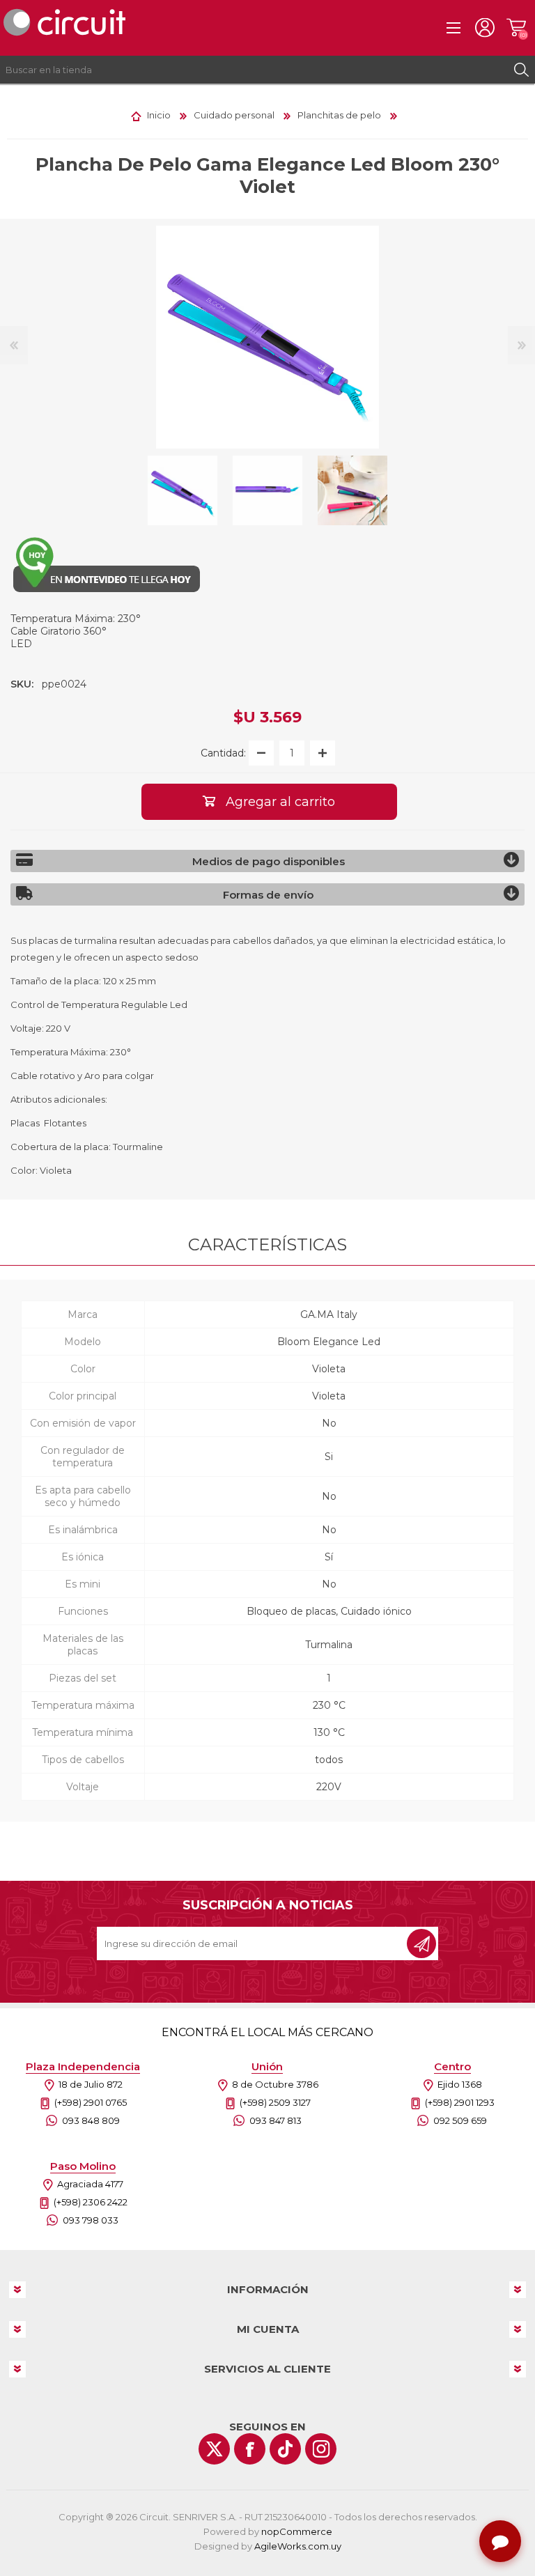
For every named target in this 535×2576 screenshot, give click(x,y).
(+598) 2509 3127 (275, 2102)
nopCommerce (297, 2531)
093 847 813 (276, 2120)
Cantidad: (223, 753)
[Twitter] (214, 2449)
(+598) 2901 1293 (460, 2102)
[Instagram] (321, 2449)
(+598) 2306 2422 (91, 2202)
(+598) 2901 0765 (91, 2102)
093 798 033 (91, 2220)
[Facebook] (250, 2449)
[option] (183, 490)
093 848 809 (91, 2120)
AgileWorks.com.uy (298, 2546)
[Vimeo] (285, 2449)
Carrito (516, 28)
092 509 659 (460, 2120)
